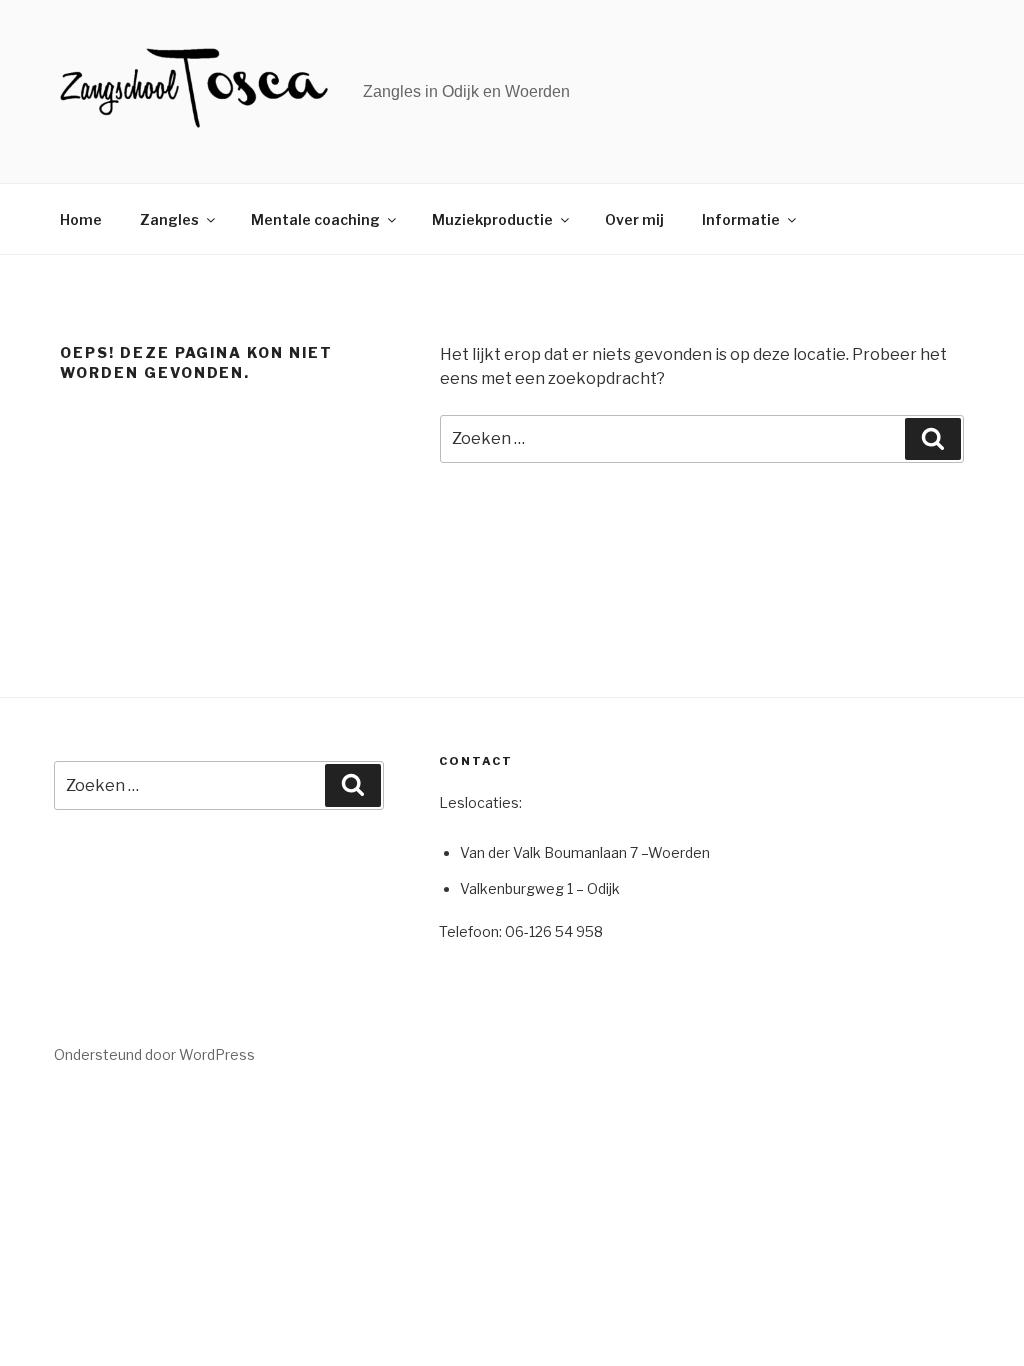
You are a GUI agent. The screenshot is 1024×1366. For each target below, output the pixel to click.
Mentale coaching (315, 219)
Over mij (634, 219)
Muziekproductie (492, 219)
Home (81, 219)
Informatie (741, 219)
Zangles (169, 219)
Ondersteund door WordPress (154, 1054)
